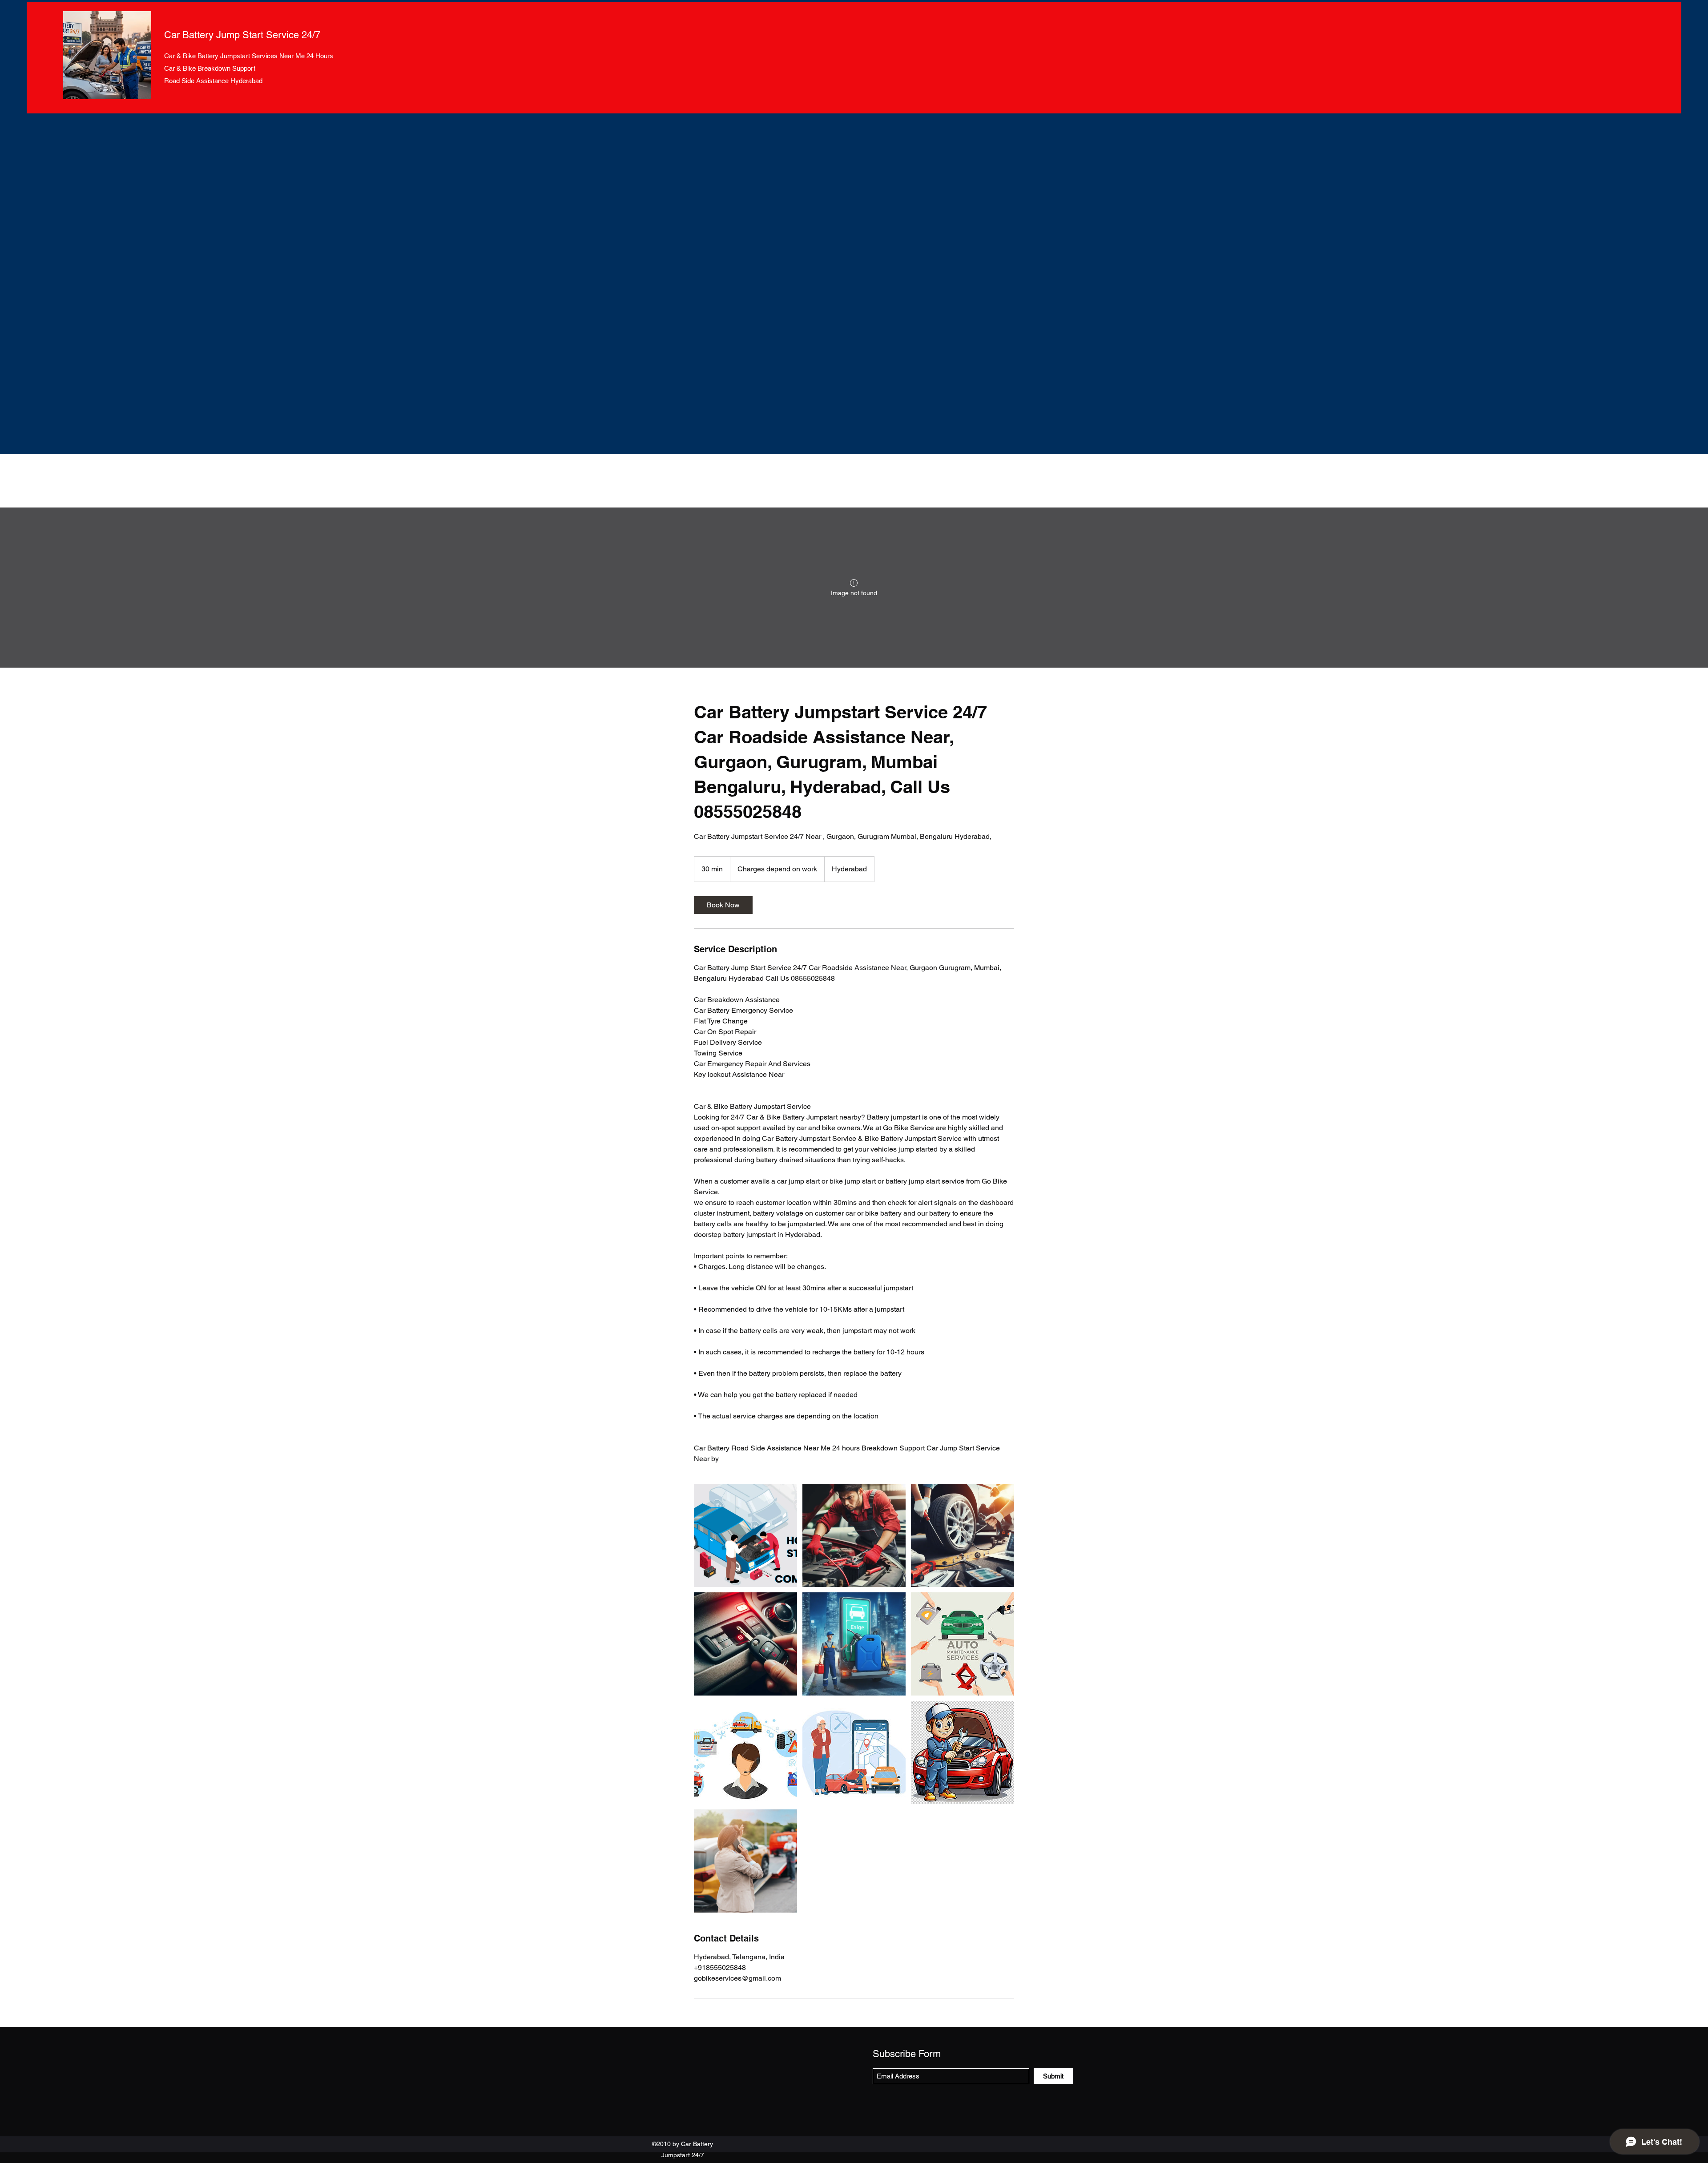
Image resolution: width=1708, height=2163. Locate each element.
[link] (723, 905)
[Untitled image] (745, 1535)
